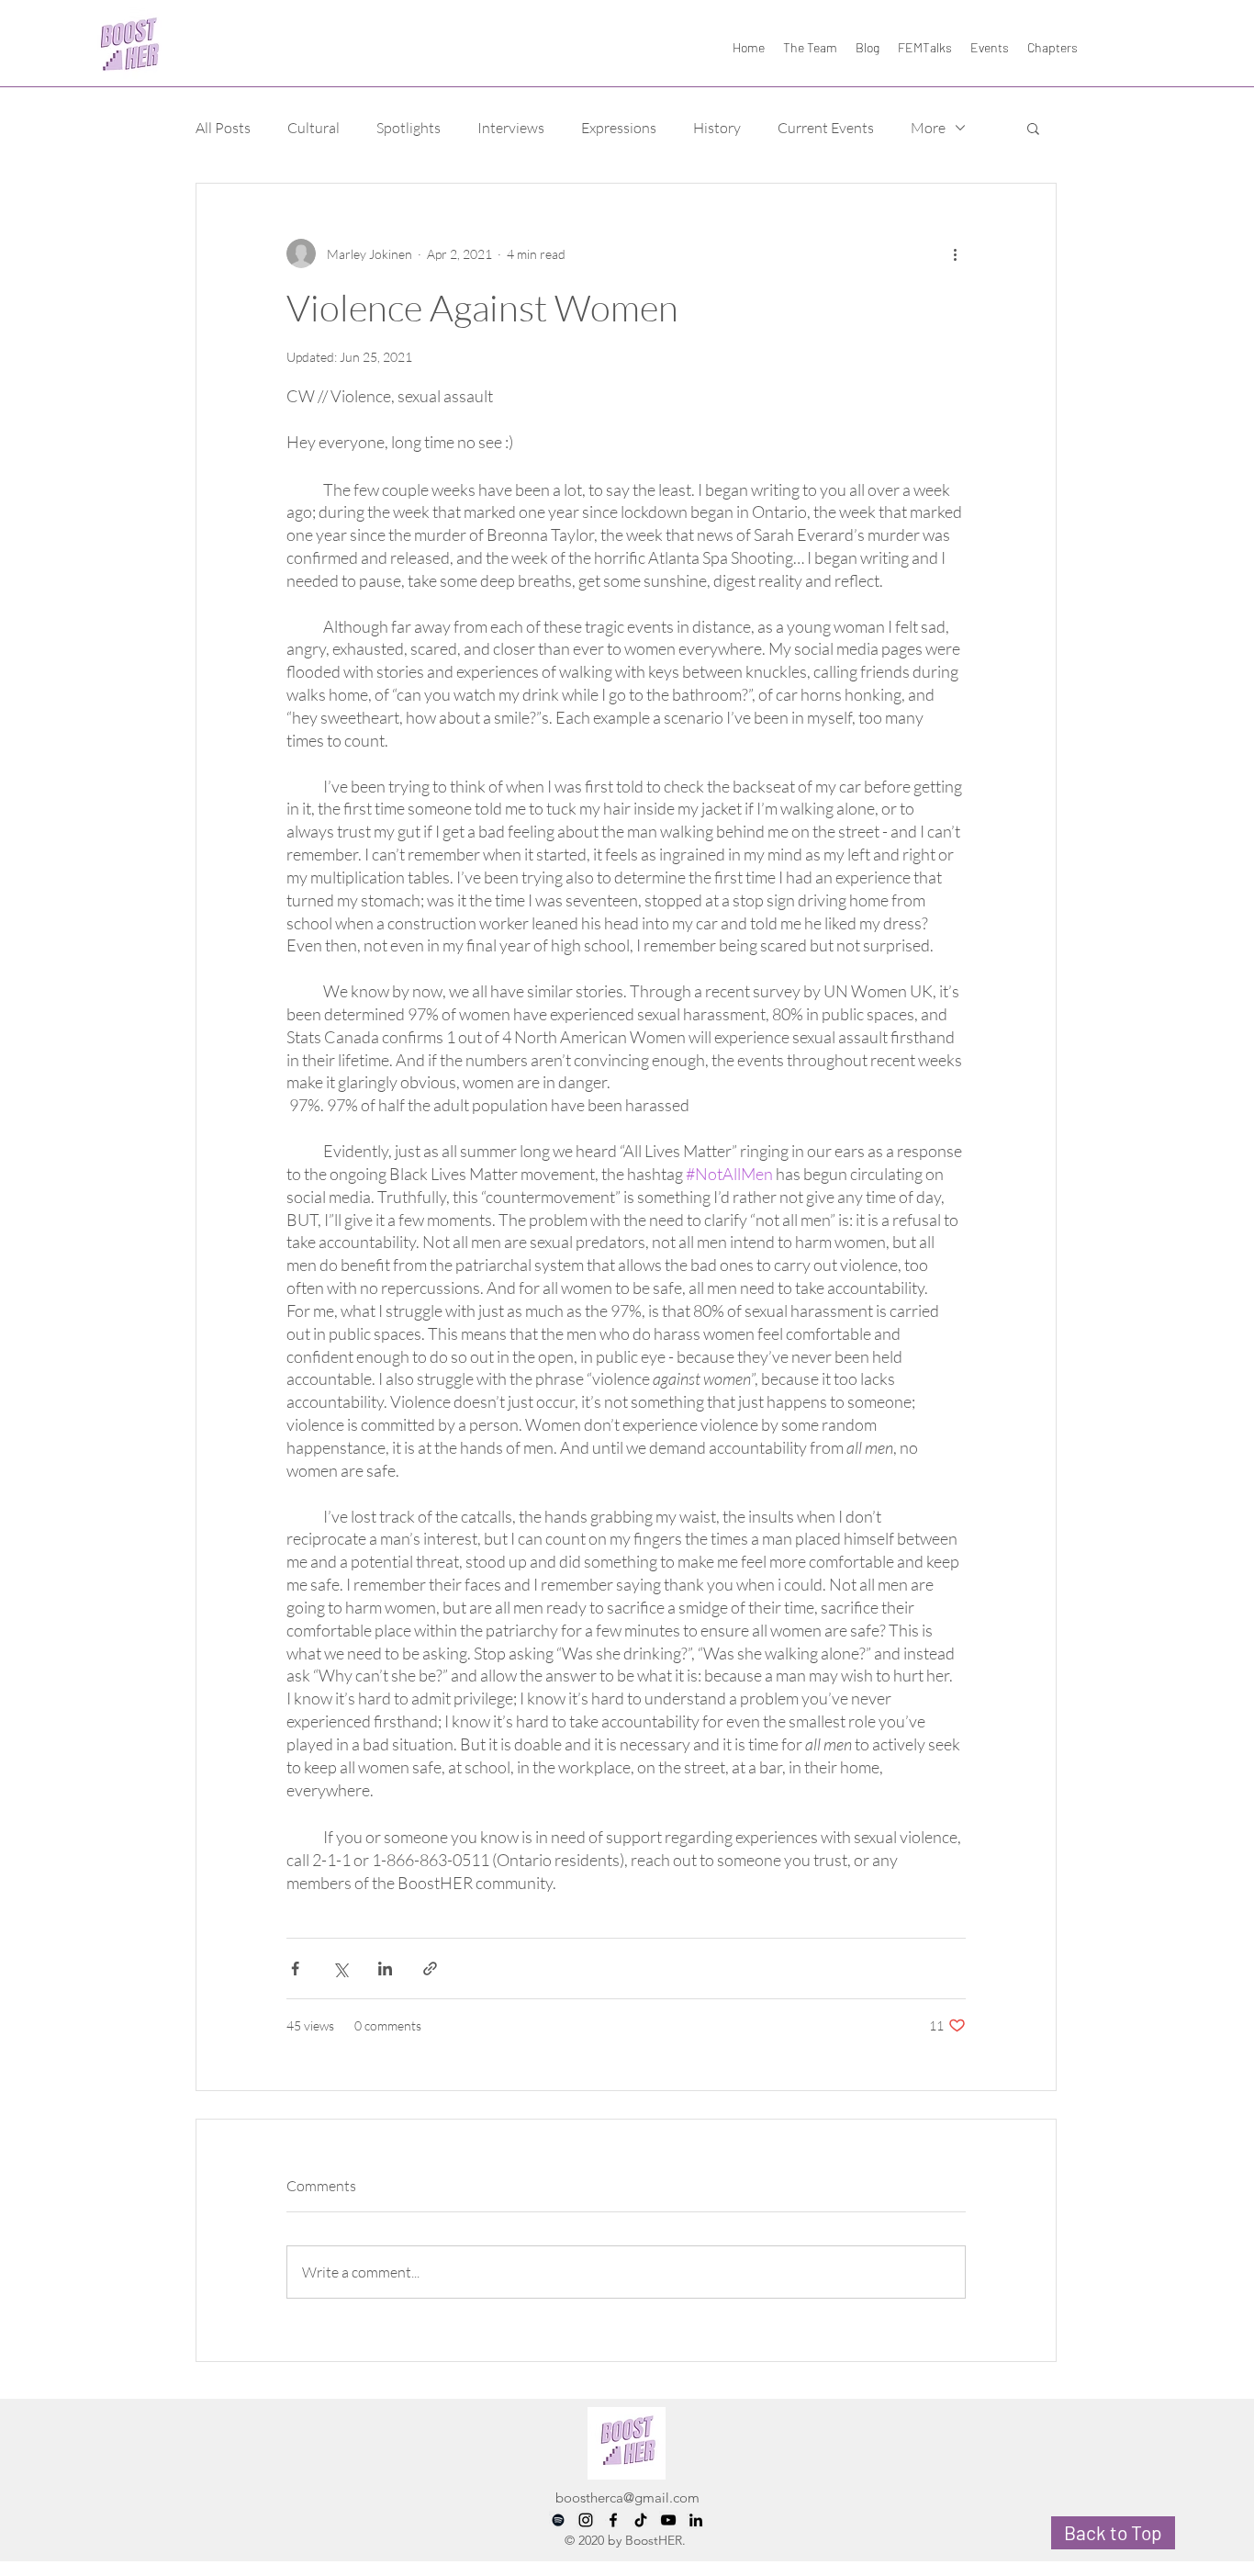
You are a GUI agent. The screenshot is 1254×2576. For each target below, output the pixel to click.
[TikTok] (641, 2520)
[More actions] (955, 253)
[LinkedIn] (696, 2520)
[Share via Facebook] (295, 1969)
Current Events (826, 128)
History (717, 128)
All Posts (223, 128)
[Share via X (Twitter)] (340, 1969)
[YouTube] (668, 2520)
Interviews (511, 128)
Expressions (619, 128)
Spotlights (409, 128)
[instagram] (586, 2520)
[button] (1033, 128)
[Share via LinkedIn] (385, 1969)
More (928, 128)
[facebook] (613, 2520)
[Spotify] (558, 2520)
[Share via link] (430, 1969)
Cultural (313, 128)
